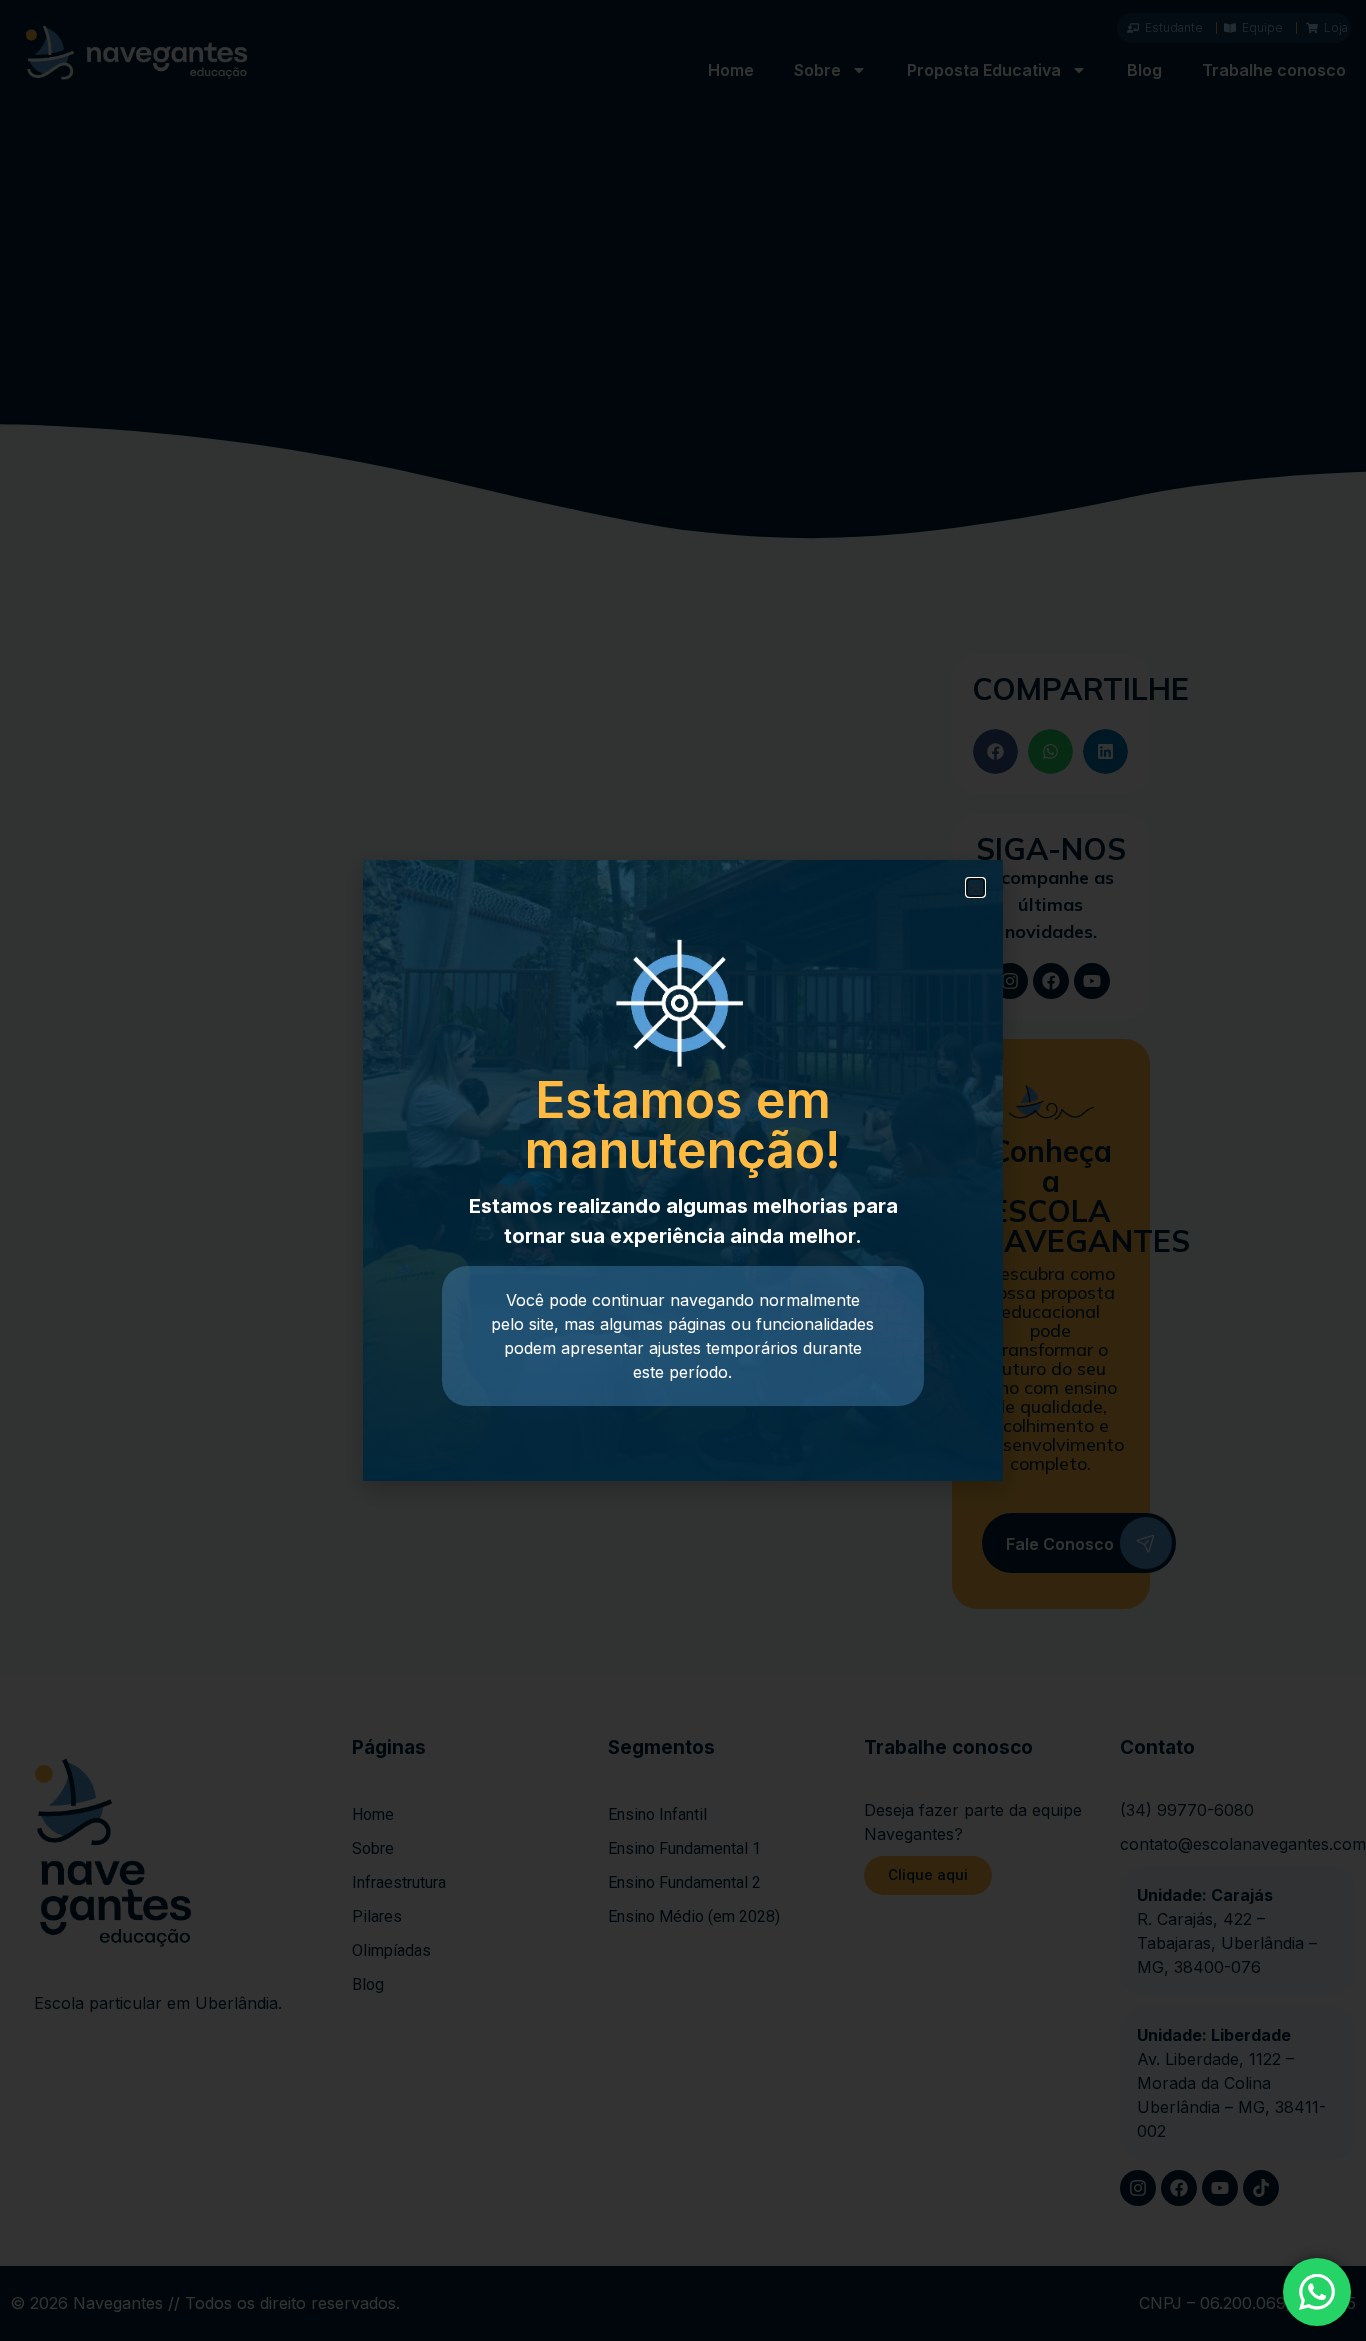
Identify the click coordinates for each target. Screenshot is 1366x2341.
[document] (683, 1170)
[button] (975, 887)
